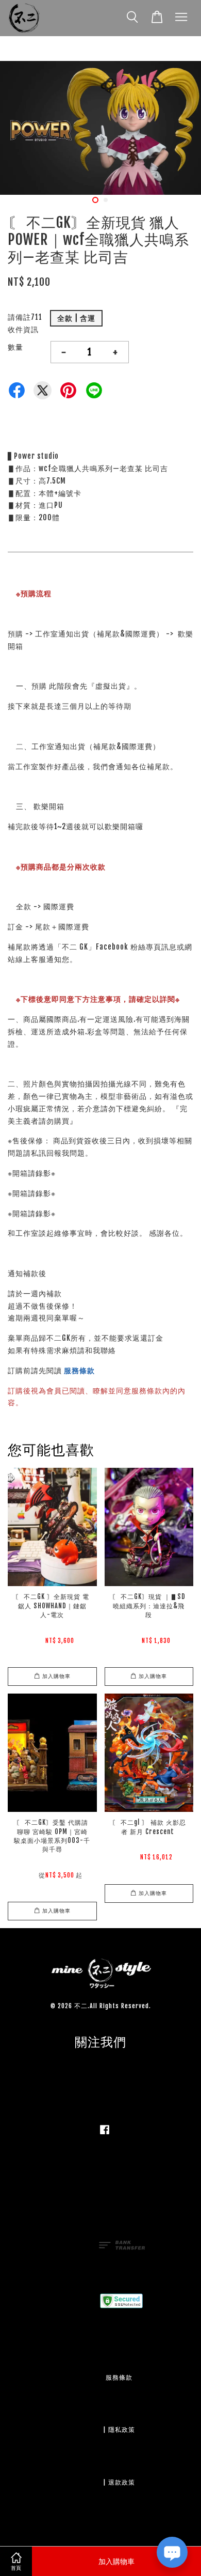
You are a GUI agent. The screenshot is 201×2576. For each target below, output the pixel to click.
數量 (15, 347)
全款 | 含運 (76, 318)
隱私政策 (122, 2430)
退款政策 (122, 2482)
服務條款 (79, 1370)
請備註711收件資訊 (25, 323)
